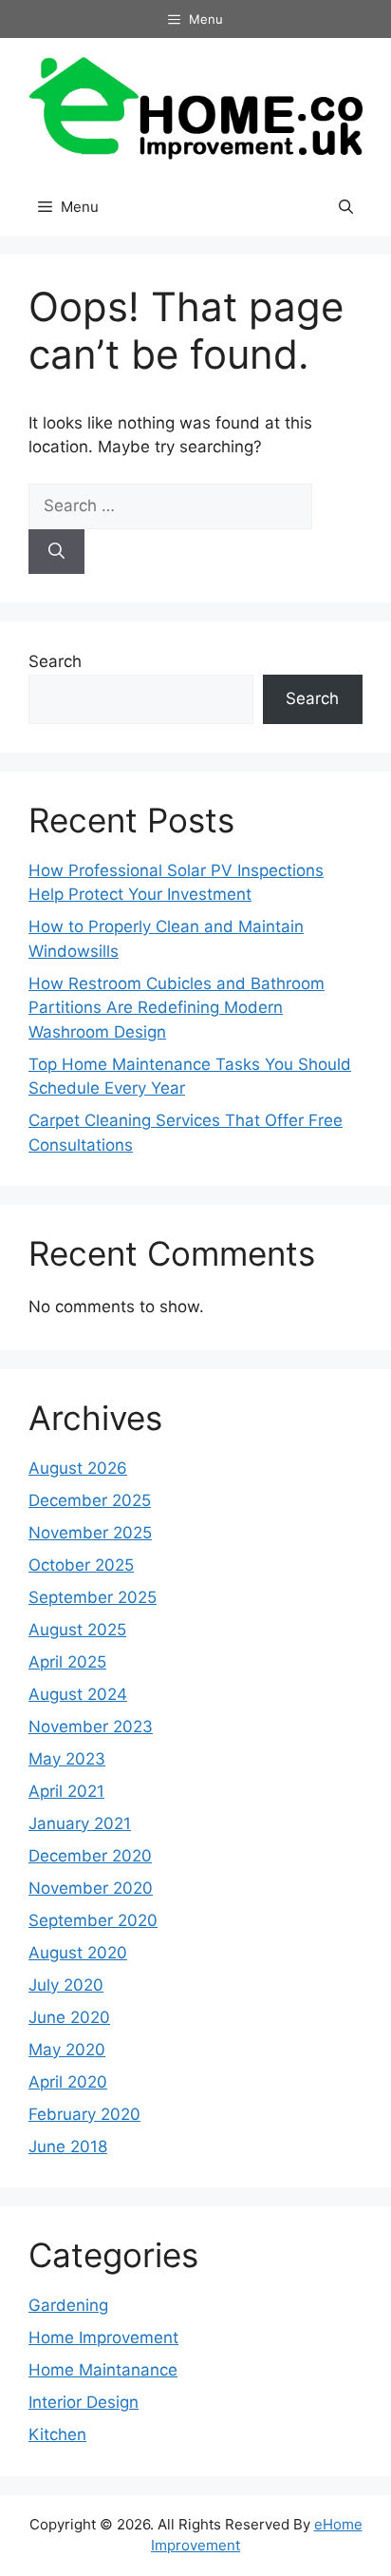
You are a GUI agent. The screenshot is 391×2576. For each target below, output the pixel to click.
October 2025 (81, 1565)
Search (55, 661)
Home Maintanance (103, 2370)
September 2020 (93, 1920)
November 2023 (91, 1727)
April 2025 (67, 1662)
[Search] (56, 552)
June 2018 (68, 2147)
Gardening (68, 2305)
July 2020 (66, 1985)
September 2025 (93, 1597)
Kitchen (57, 2434)
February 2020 (84, 2114)
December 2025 (90, 1500)
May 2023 (67, 1759)
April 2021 (66, 1791)
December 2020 (90, 1856)
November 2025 (90, 1533)
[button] (346, 207)
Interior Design (84, 2402)
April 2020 (68, 2082)
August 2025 (77, 1630)
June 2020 (69, 2017)
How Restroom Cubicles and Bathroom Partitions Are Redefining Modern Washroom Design (177, 1008)
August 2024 (78, 1694)
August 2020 (78, 1953)
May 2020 (67, 2050)
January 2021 (80, 1823)
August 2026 (78, 1468)
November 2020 (91, 1888)
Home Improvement (103, 2337)
